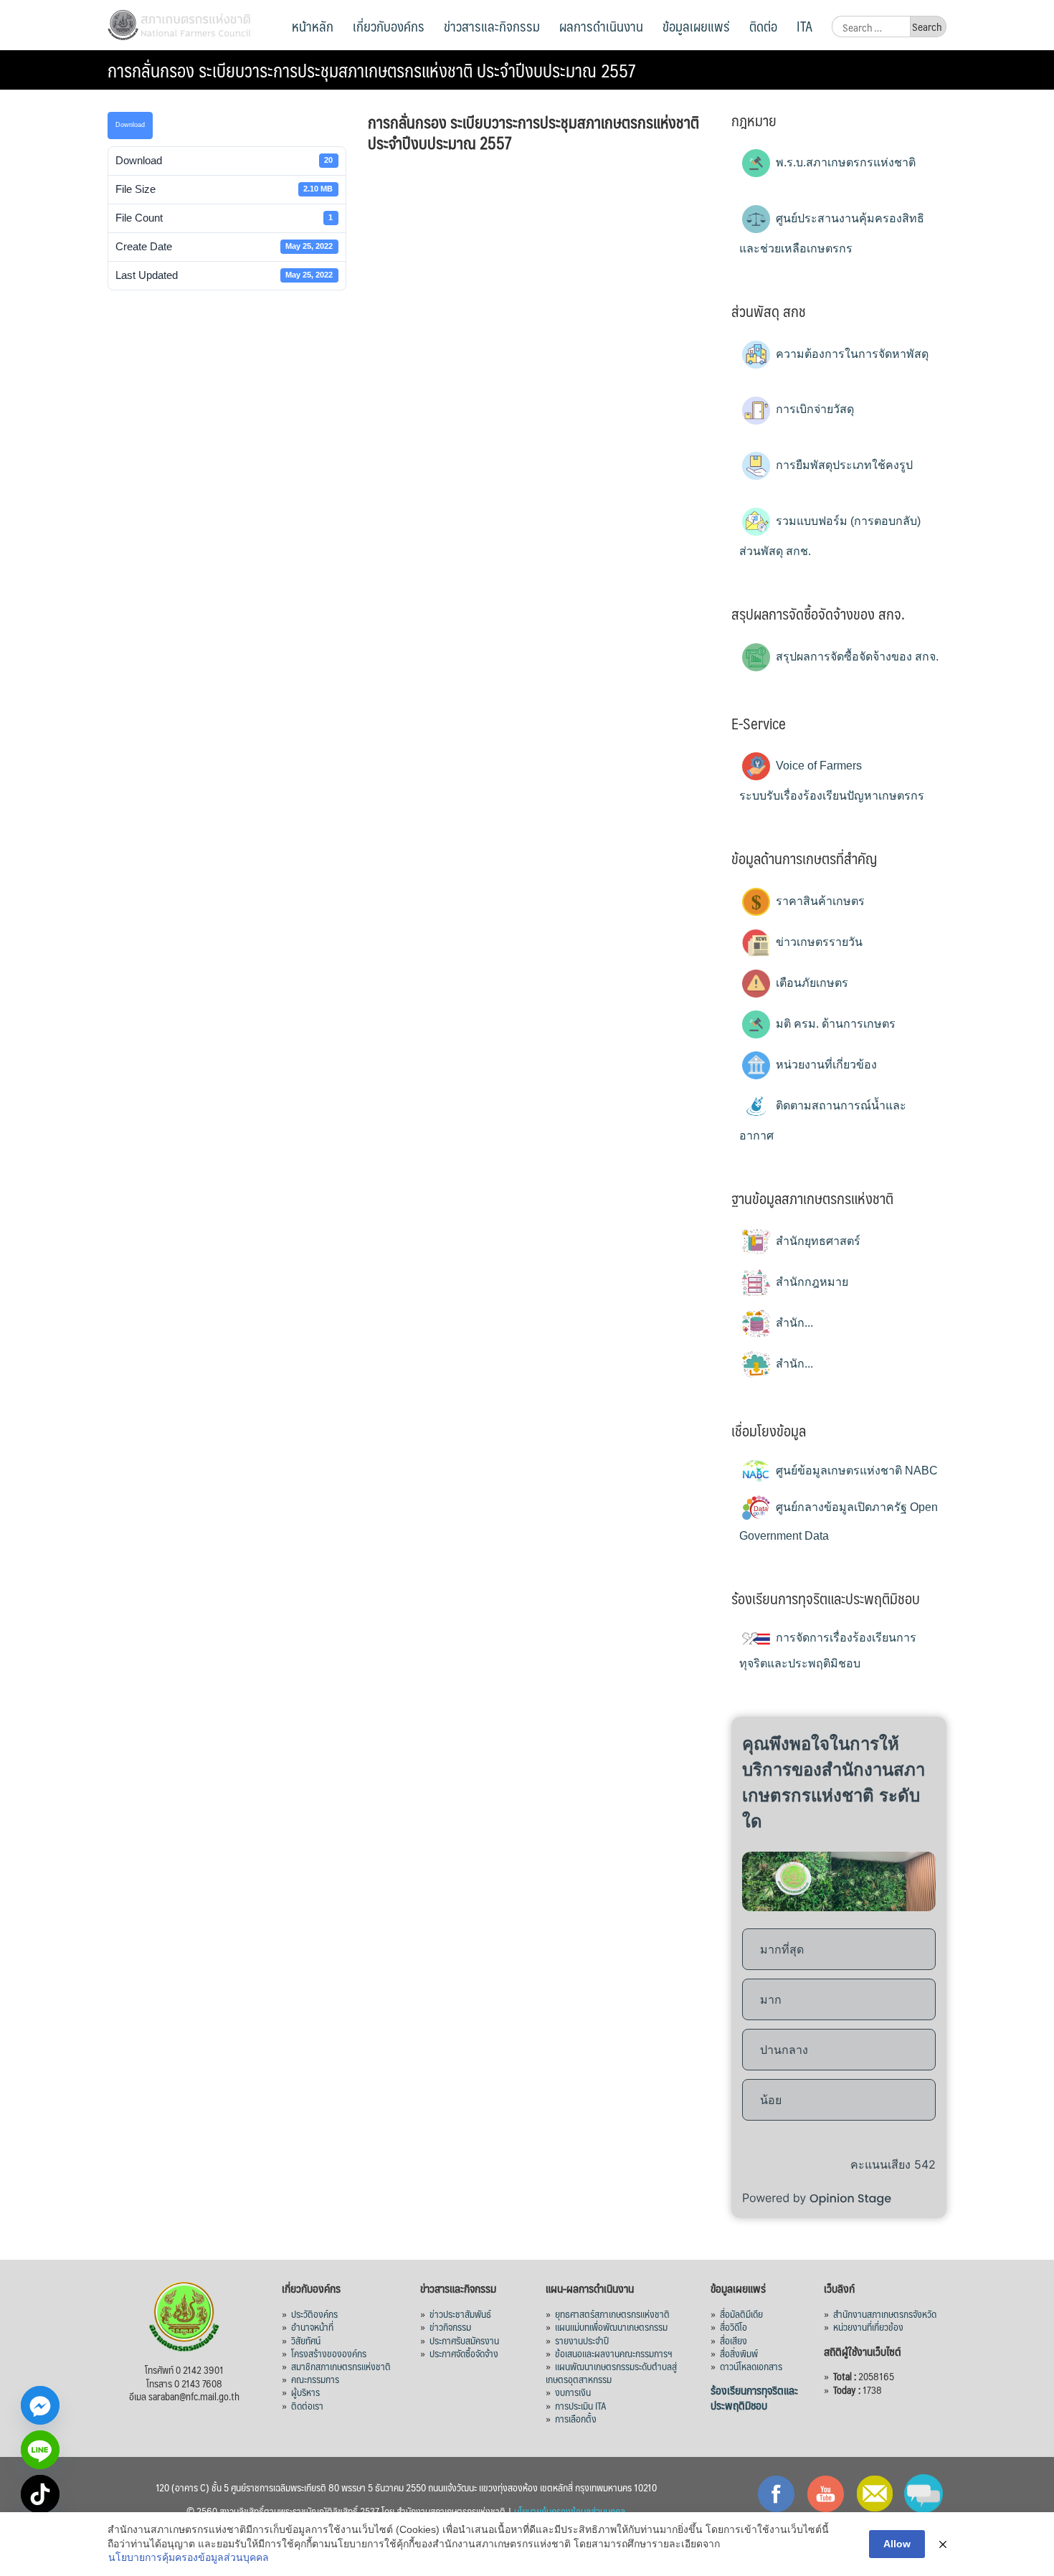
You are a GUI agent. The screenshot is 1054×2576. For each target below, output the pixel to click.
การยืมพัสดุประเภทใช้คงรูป (843, 465)
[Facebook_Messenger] (40, 2405)
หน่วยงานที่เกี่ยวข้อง (825, 1065)
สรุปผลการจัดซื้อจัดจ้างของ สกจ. (856, 657)
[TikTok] (40, 2494)
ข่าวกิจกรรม (450, 2326)
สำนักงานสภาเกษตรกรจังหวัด (885, 2314)
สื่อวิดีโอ (733, 2326)
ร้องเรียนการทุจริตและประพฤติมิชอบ (754, 2397)
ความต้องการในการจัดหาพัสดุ (851, 354)
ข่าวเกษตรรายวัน (818, 942)
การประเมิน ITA (581, 2405)
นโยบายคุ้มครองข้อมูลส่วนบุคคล (570, 2511)
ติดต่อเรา (307, 2405)
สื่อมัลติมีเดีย (741, 2314)
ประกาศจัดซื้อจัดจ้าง (464, 2353)
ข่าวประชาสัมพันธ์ (460, 2314)
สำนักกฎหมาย (811, 1282)
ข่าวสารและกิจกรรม (492, 26)
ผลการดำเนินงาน (601, 26)
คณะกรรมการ (315, 2379)
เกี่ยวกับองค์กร (389, 26)
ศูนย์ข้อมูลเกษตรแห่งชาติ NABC (855, 1471)
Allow (897, 2544)
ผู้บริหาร (305, 2392)
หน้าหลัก (313, 26)
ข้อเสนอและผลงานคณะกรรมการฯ (614, 2353)
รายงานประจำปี (582, 2340)
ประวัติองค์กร (314, 2314)
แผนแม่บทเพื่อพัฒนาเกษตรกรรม (611, 2326)
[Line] (40, 2450)
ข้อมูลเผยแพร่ (696, 26)
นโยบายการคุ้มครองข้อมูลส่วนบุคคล (189, 2557)
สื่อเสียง (733, 2340)
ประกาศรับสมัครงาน (464, 2340)
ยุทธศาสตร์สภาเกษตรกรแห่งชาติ (612, 2314)
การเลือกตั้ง (576, 2418)
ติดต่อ (763, 26)
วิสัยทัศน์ (306, 2340)
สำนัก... (793, 1323)
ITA (804, 26)
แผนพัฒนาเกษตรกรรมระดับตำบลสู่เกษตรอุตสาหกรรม (611, 2372)
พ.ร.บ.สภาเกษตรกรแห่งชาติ (844, 162)
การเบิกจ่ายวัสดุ (813, 409)
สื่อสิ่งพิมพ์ (739, 2353)
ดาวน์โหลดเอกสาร (751, 2366)
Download (130, 125)
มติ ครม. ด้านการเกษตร (834, 1024)
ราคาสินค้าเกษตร (819, 901)
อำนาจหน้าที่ (312, 2326)
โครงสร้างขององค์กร (329, 2353)
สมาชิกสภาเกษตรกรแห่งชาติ (341, 2366)
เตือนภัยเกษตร (811, 983)
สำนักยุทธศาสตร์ (817, 1241)
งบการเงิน (573, 2392)
